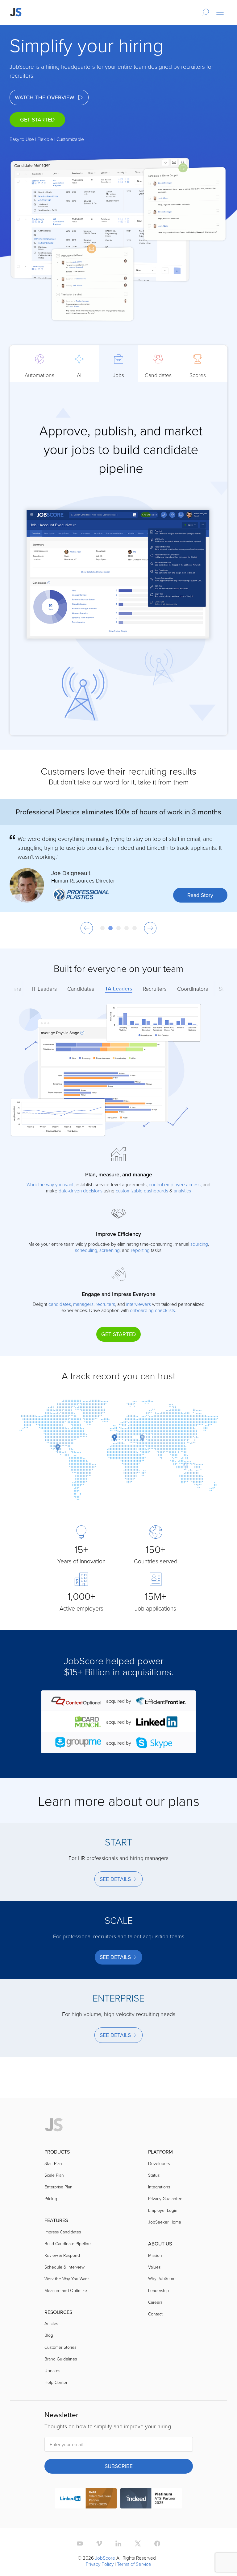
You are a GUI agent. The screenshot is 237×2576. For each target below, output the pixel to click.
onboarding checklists (152, 1310)
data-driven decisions (81, 1191)
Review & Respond (62, 2255)
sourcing (199, 1244)
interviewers (139, 1304)
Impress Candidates (63, 2232)
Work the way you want (50, 1184)
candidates (60, 1304)
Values (154, 2267)
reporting (140, 1250)
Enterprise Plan (58, 2187)
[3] (118, 928)
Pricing (51, 2198)
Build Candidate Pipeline (68, 2243)
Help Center (56, 2382)
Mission (155, 2255)
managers (83, 1304)
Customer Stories (60, 2347)
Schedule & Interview (64, 2267)
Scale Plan (54, 2175)
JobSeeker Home (165, 2222)
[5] (135, 928)
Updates (52, 2370)
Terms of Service (134, 2564)
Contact (155, 2314)
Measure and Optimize (66, 2290)
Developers (159, 2163)
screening (110, 1250)
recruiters (105, 1304)
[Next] (150, 928)
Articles (51, 2323)
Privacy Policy (100, 2564)
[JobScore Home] (16, 12)
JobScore (105, 2558)
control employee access (175, 1184)
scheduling (86, 1250)
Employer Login (163, 2210)
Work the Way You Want (67, 2279)
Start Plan (53, 2163)
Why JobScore (162, 2278)
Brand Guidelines (61, 2359)
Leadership (158, 2290)
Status (154, 2175)
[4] (127, 928)
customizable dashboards (142, 1191)
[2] (110, 928)
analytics (182, 1191)
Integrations (159, 2187)
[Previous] (87, 928)
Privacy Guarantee (165, 2198)
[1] (102, 928)
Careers (155, 2302)
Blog (49, 2335)
